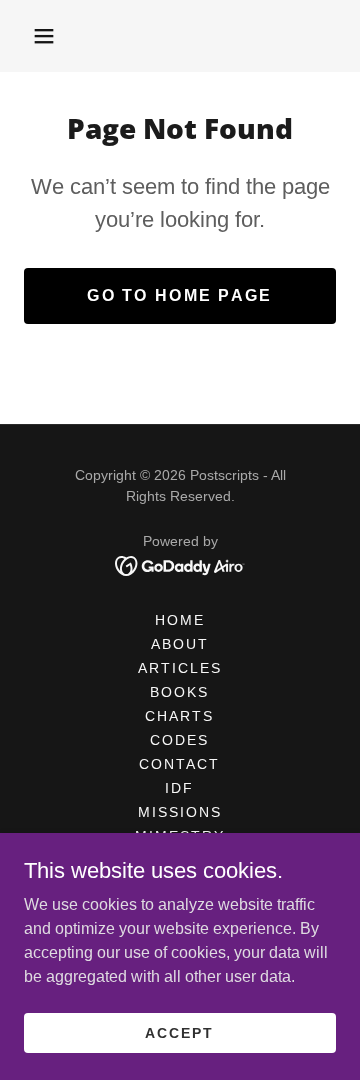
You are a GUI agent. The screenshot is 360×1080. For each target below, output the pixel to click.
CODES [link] (179, 740)
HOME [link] (180, 620)
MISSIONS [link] (180, 812)
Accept (179, 1032)
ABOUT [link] (180, 644)
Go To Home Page (179, 295)
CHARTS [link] (179, 716)
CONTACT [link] (179, 764)
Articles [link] (180, 668)
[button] (44, 36)
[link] (180, 564)
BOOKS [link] (179, 692)
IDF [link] (179, 788)
